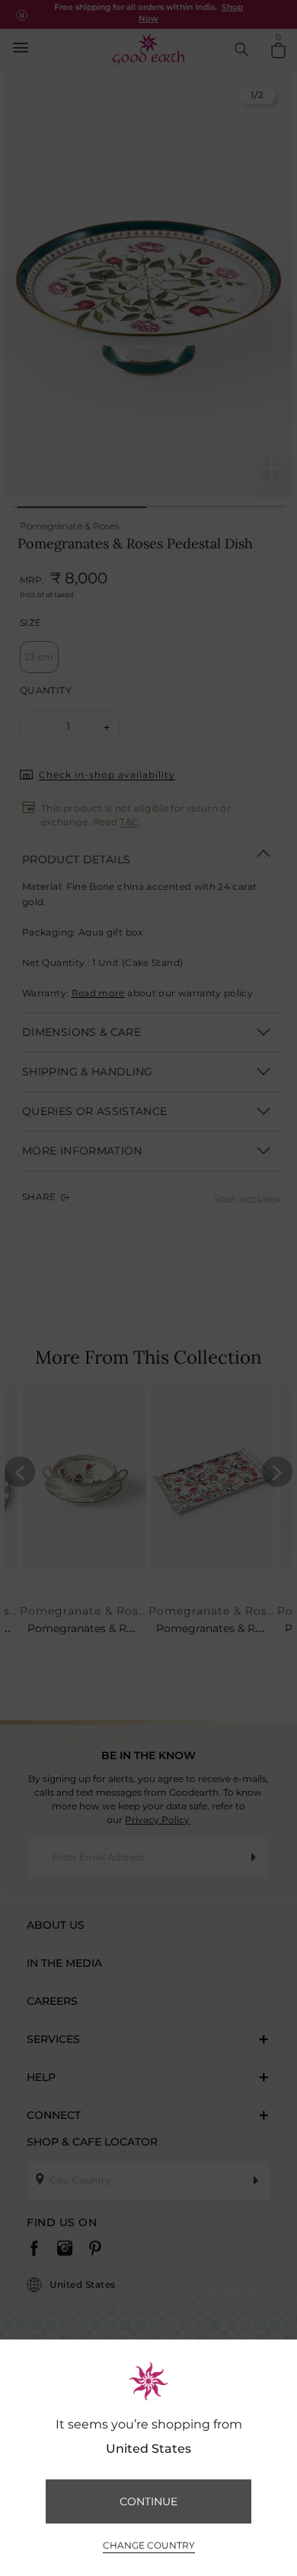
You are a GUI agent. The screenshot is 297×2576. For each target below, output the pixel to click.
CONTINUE (148, 2501)
